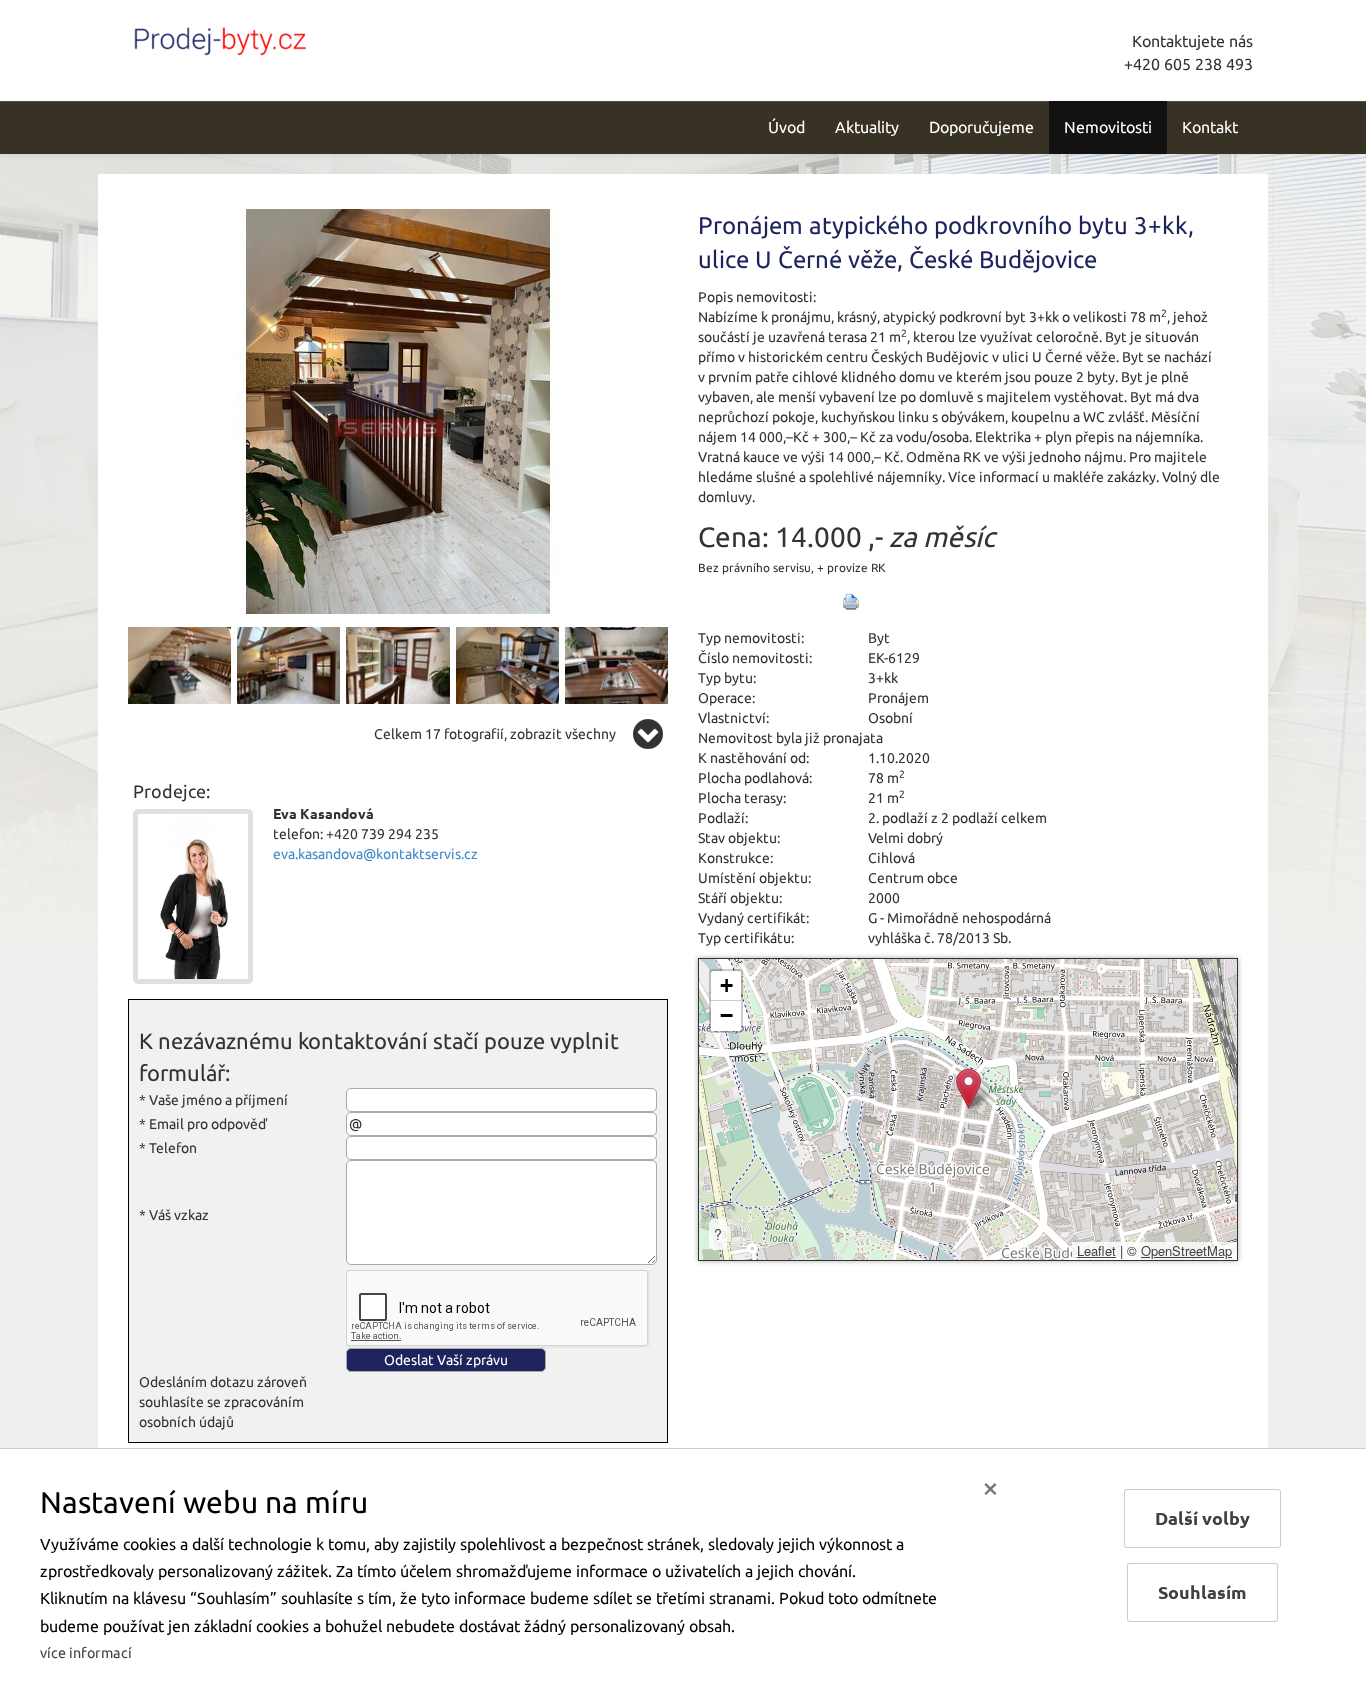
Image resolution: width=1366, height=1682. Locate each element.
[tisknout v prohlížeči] (851, 602)
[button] (968, 1088)
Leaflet (1096, 1250)
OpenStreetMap (1186, 1250)
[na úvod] (263, 37)
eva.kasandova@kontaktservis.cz (375, 854)
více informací (86, 1653)
